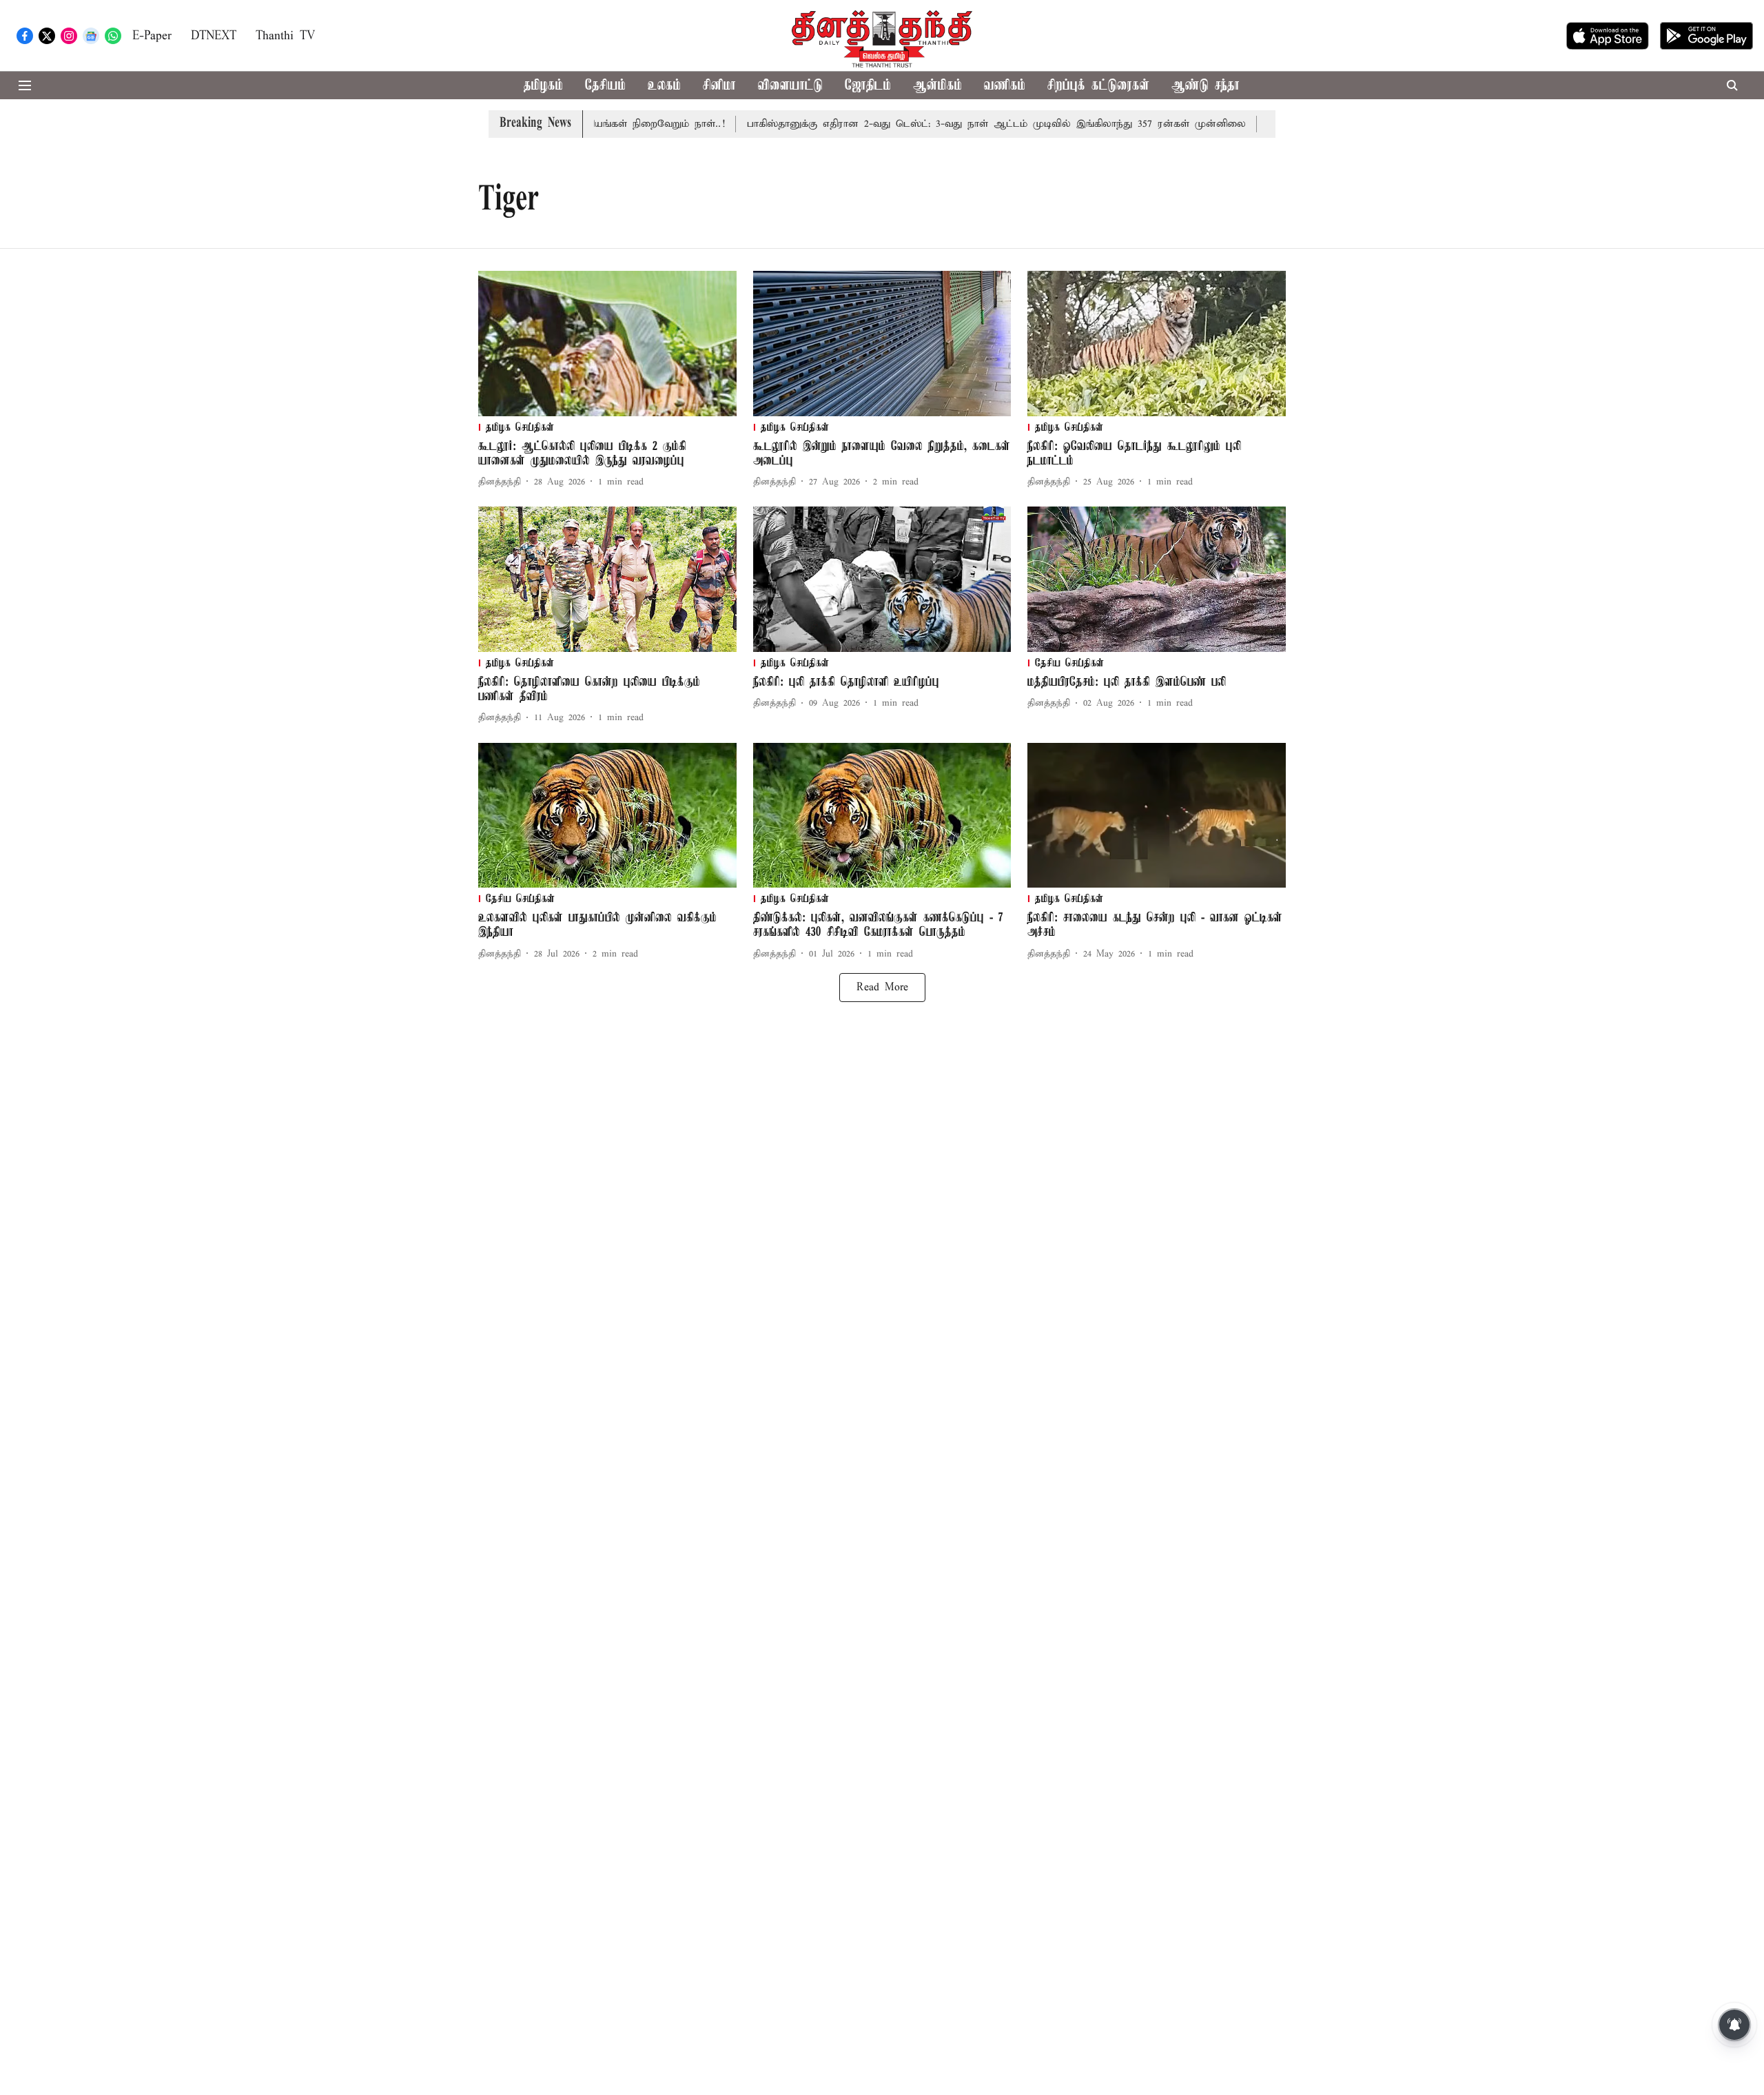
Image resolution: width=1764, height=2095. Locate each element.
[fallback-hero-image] (607, 344)
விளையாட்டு (790, 86)
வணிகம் (1005, 86)
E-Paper (152, 36)
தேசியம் (605, 86)
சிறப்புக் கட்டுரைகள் (1098, 86)
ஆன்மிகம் (937, 86)
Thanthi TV (285, 36)
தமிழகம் (543, 86)
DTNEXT (214, 36)
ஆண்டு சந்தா (1206, 86)
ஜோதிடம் (868, 86)
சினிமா (719, 86)
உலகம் (664, 86)
